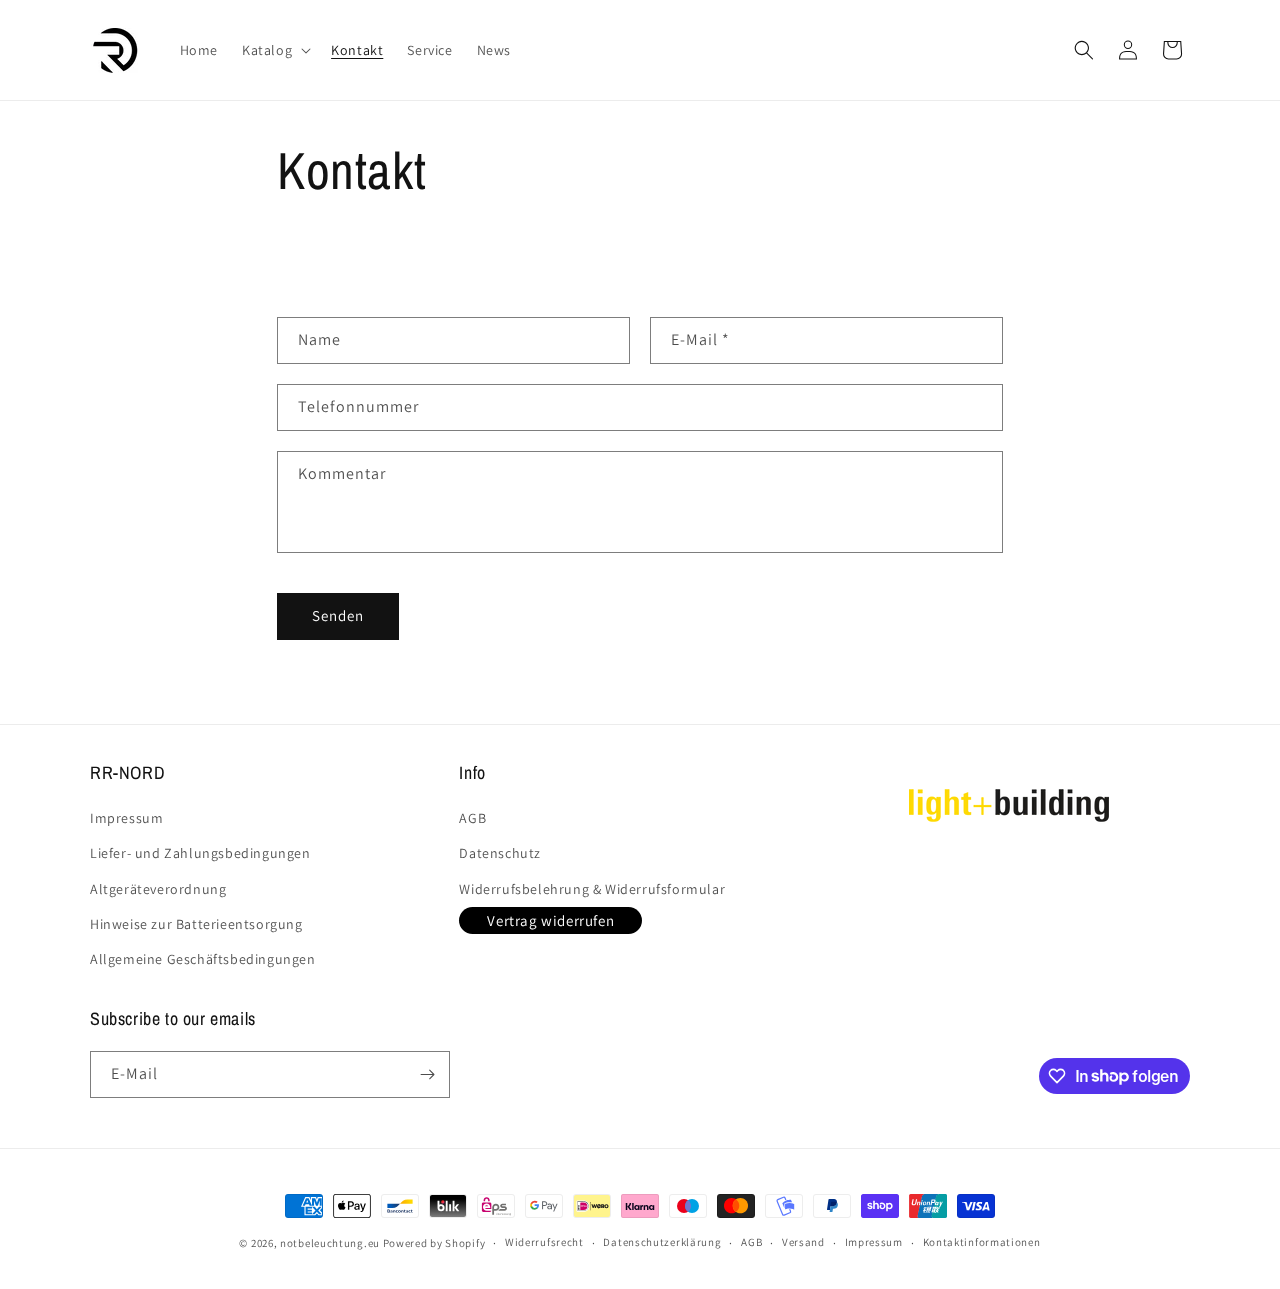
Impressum (126, 818)
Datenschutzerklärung (662, 1242)
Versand (803, 1242)
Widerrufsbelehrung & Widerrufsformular (592, 889)
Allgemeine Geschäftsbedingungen (203, 959)
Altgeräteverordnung (158, 889)
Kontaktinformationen (982, 1242)
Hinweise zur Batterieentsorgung (196, 924)
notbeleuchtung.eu (330, 1243)
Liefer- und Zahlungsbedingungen (200, 853)
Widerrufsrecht (544, 1242)
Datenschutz (500, 853)
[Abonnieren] (427, 1074)
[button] (274, 50)
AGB (472, 818)
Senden (338, 615)
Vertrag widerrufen (550, 920)
